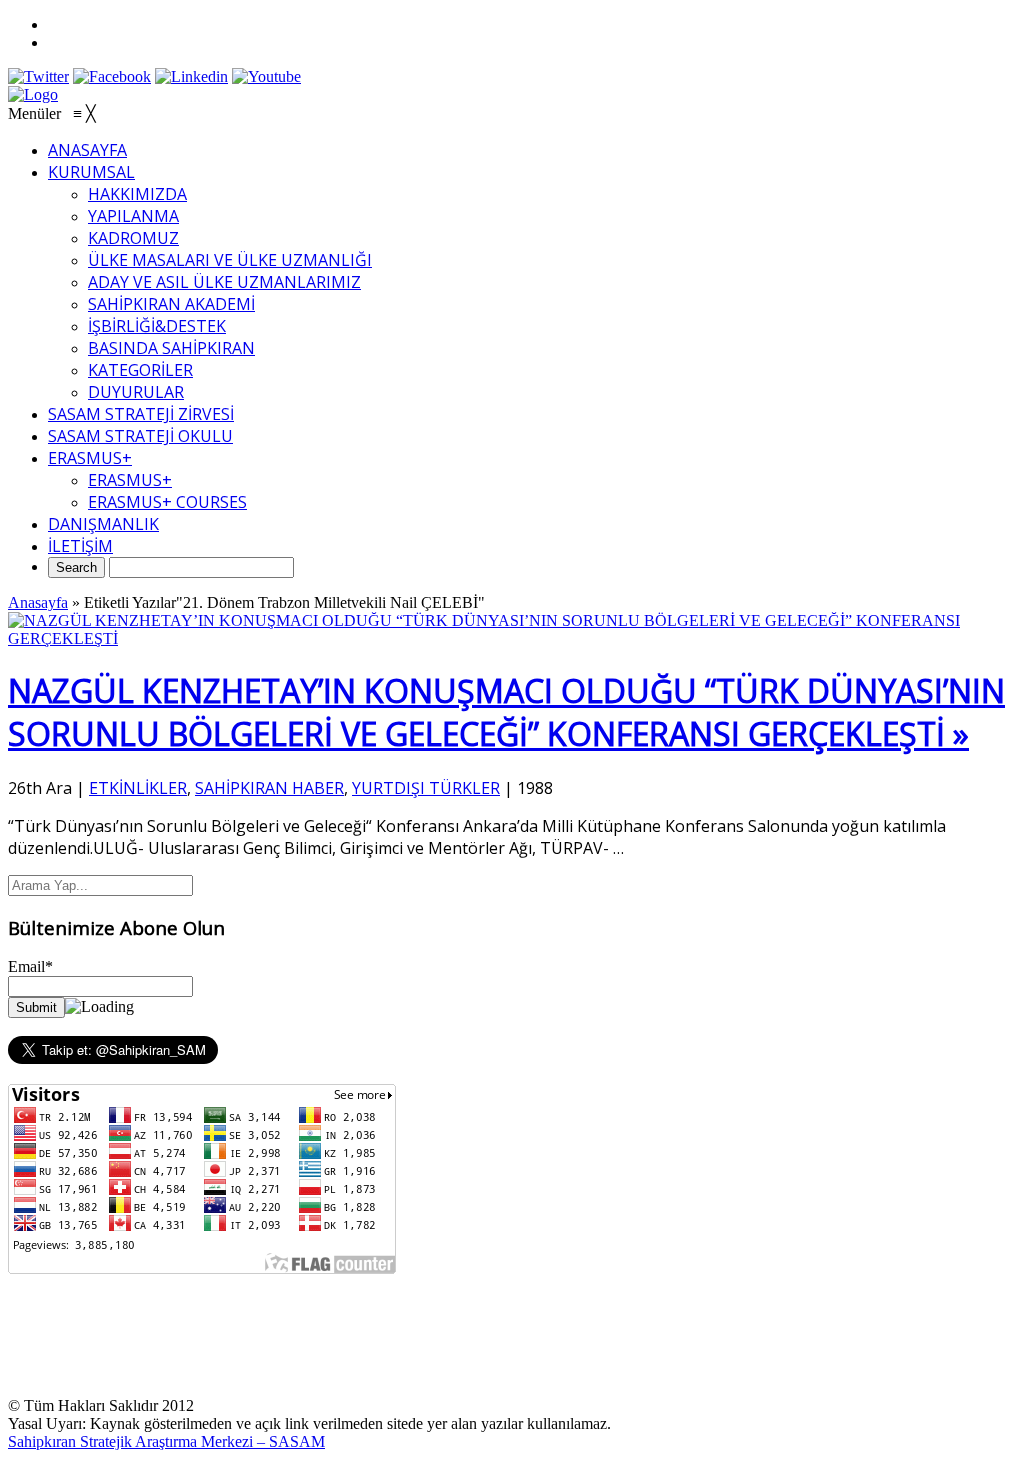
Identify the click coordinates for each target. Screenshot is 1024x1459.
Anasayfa (38, 602)
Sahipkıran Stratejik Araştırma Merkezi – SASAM (166, 1441)
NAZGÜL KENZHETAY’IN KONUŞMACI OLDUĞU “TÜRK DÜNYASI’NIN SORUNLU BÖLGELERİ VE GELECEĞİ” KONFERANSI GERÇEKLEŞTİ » (506, 712)
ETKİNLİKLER (138, 788)
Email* (30, 966)
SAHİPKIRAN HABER (269, 788)
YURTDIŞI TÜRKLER (426, 788)
